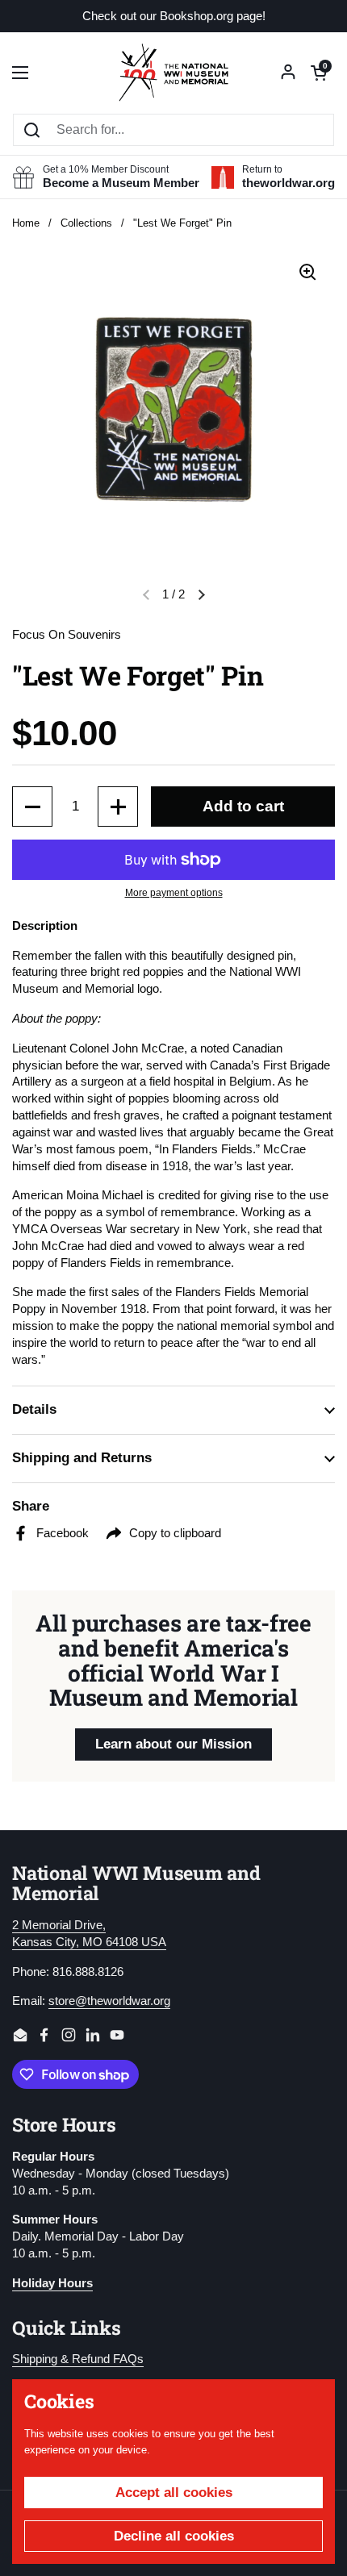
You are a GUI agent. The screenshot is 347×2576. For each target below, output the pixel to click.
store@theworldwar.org (109, 2001)
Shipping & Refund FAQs (78, 2359)
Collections (86, 223)
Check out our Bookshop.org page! (174, 17)
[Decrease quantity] (32, 807)
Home (26, 223)
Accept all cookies (174, 2493)
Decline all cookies (174, 2536)
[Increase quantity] (118, 807)
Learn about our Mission (173, 1744)
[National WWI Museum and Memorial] (173, 73)
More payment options (174, 893)
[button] (319, 73)
